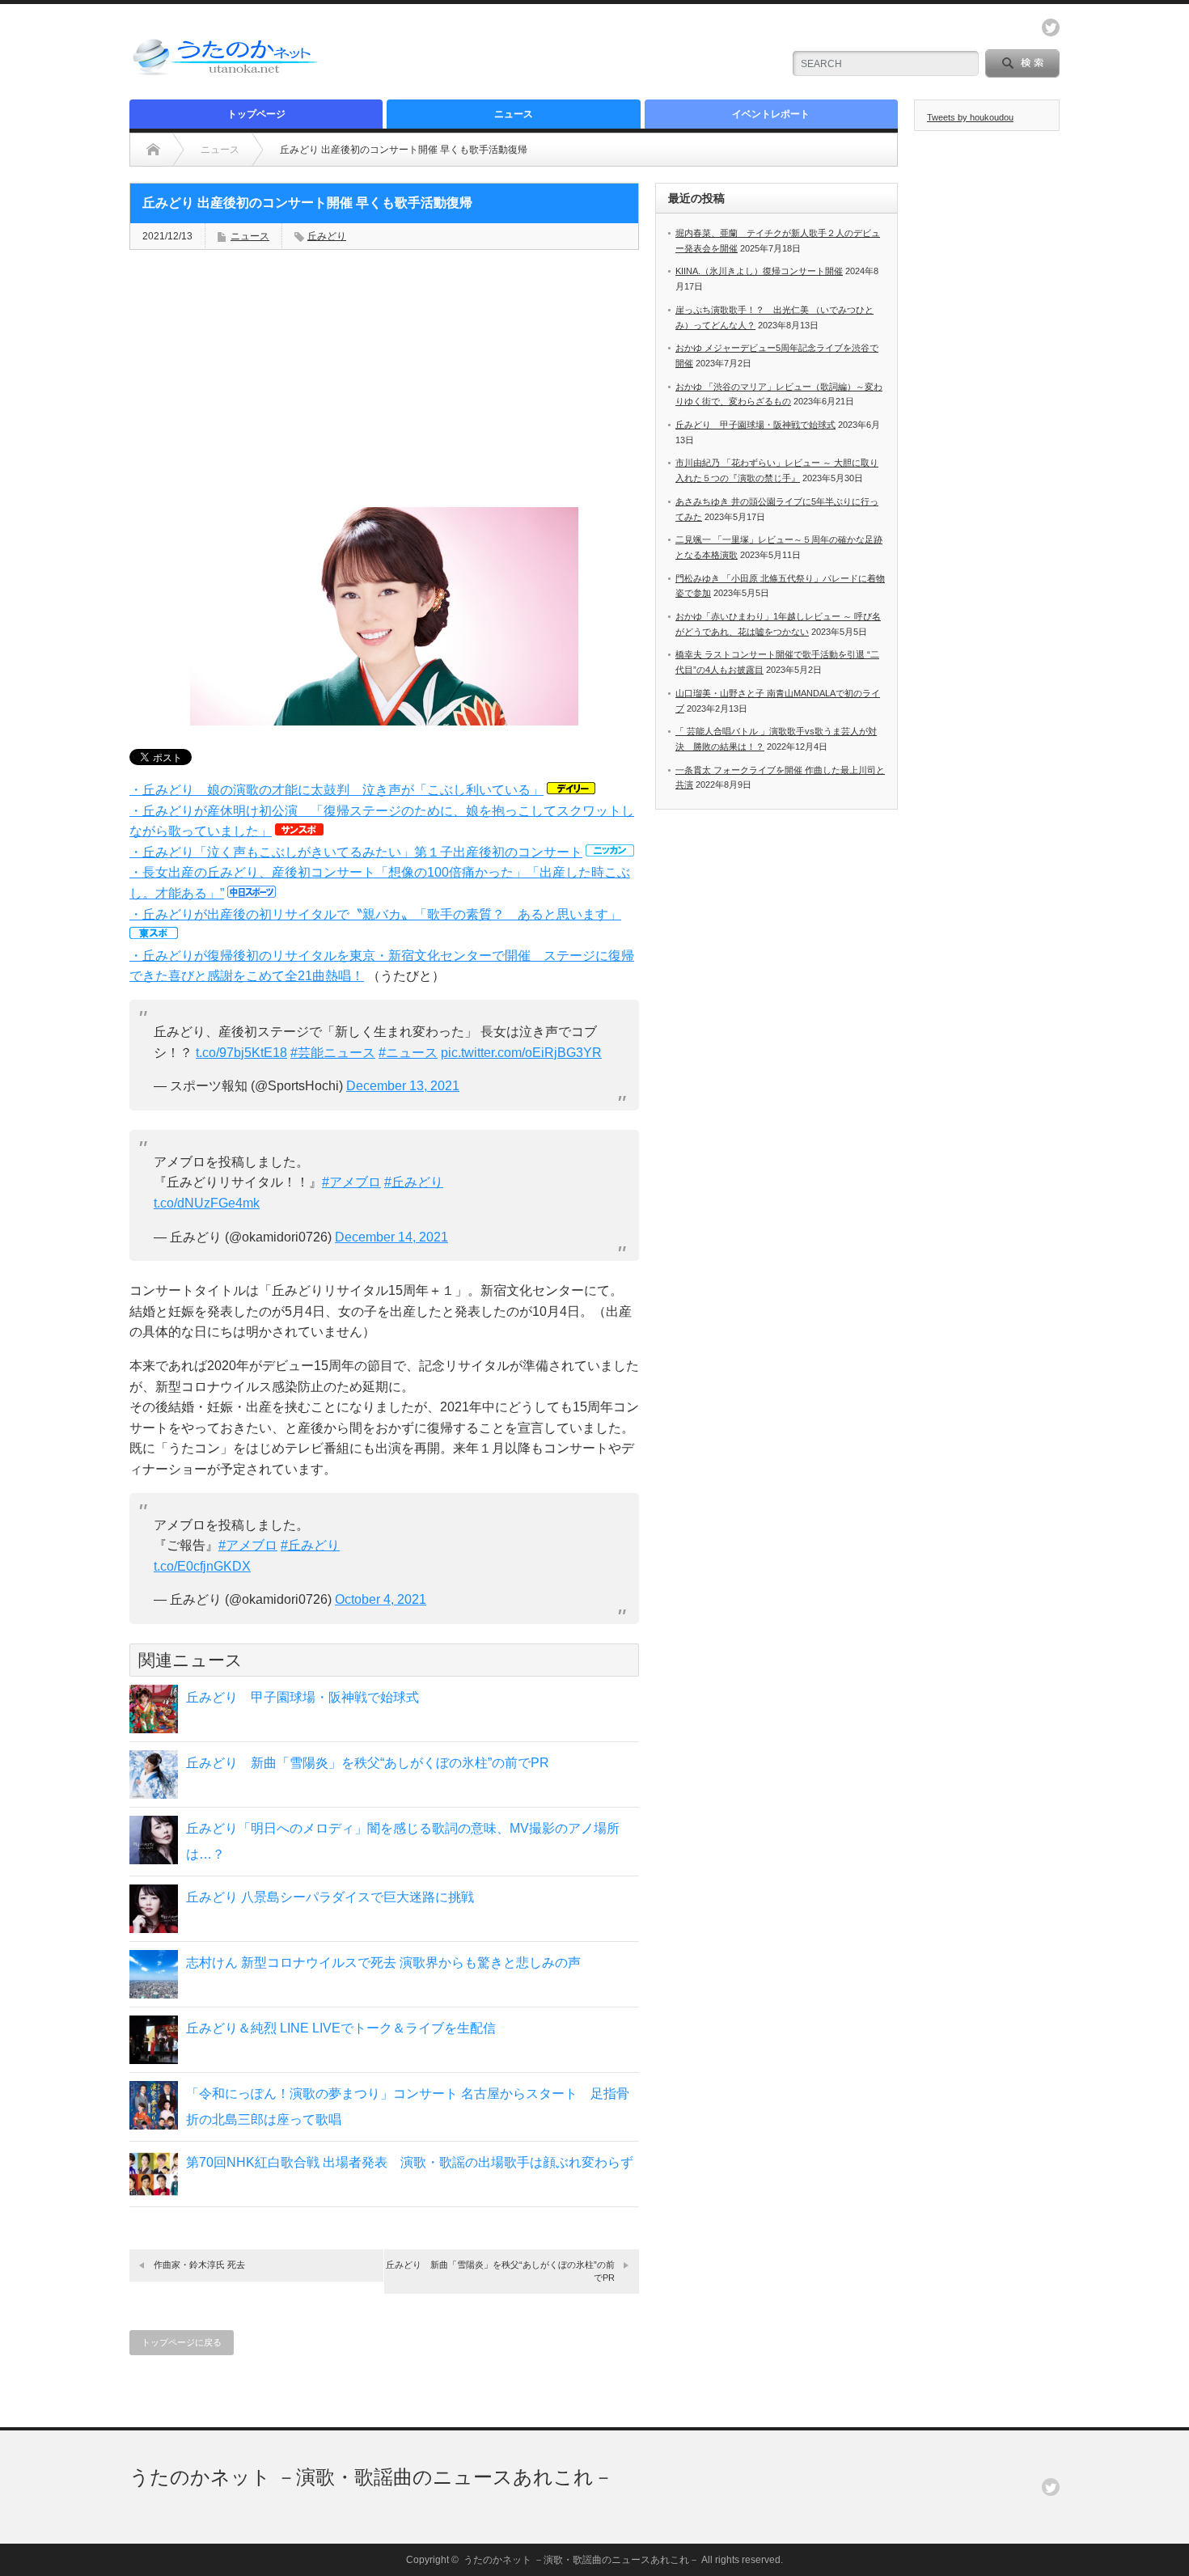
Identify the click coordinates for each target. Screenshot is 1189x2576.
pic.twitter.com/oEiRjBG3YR (521, 1053)
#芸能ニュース (333, 1053)
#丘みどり (414, 1182)
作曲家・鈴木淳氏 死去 (199, 2265)
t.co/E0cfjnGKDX (202, 1566)
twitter (1051, 27)
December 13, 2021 (403, 1086)
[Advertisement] (579, 53)
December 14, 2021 (391, 1237)
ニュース (514, 114)
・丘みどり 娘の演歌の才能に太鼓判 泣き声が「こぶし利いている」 (336, 790)
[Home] (153, 150)
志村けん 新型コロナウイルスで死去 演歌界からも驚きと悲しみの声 (383, 1963)
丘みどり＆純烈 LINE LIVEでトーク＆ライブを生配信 (341, 2028)
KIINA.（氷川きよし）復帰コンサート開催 (759, 271)
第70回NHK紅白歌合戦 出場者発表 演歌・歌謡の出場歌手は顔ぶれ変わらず (410, 2162)
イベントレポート (771, 114)
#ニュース (408, 1053)
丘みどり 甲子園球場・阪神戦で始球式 (303, 1697)
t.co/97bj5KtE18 (241, 1053)
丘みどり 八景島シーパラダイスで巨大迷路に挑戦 (330, 1897)
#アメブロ (351, 1182)
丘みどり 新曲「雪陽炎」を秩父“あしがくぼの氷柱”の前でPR (368, 1763)
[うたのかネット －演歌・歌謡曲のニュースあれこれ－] (226, 75)
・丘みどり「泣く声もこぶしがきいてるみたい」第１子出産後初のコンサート (356, 852)
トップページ (256, 114)
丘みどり (327, 236)
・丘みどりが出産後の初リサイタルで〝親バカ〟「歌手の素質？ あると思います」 (375, 914)
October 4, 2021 (381, 1599)
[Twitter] (1051, 2487)
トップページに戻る (182, 2342)
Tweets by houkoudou (970, 117)
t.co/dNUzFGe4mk (207, 1203)
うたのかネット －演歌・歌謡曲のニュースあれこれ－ (371, 2477)
